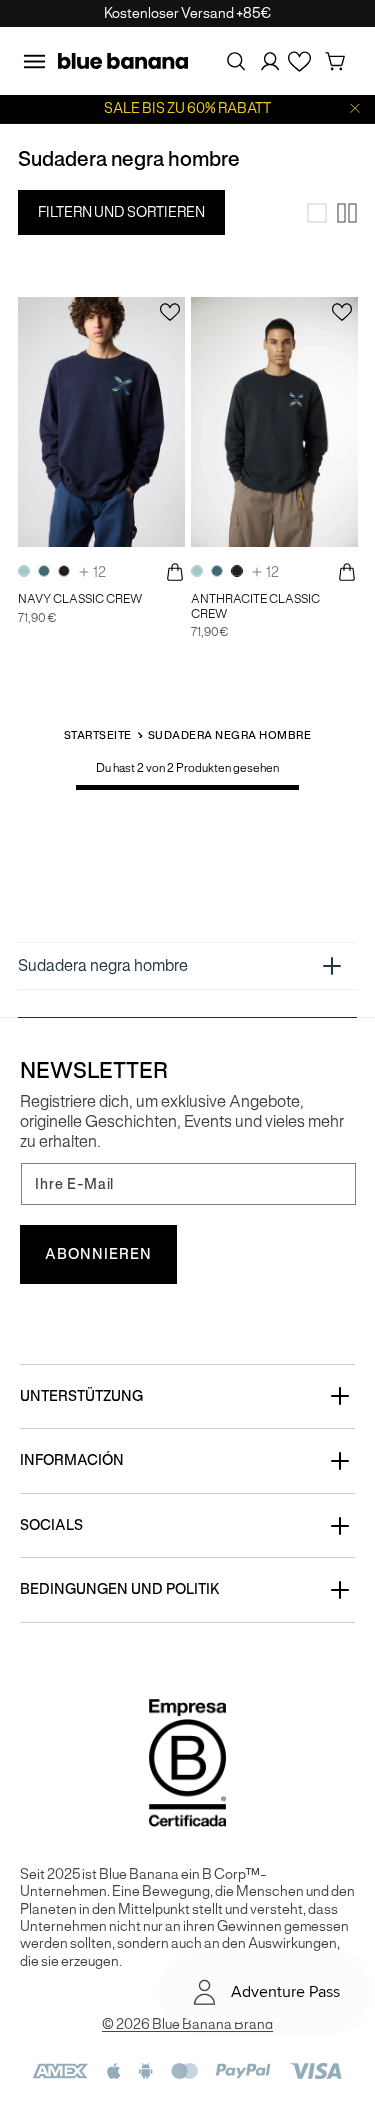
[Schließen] (355, 108)
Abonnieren (98, 1254)
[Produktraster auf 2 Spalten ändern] (347, 213)
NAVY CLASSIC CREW (80, 599)
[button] (34, 61)
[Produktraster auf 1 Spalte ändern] (317, 213)
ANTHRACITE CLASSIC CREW (255, 606)
